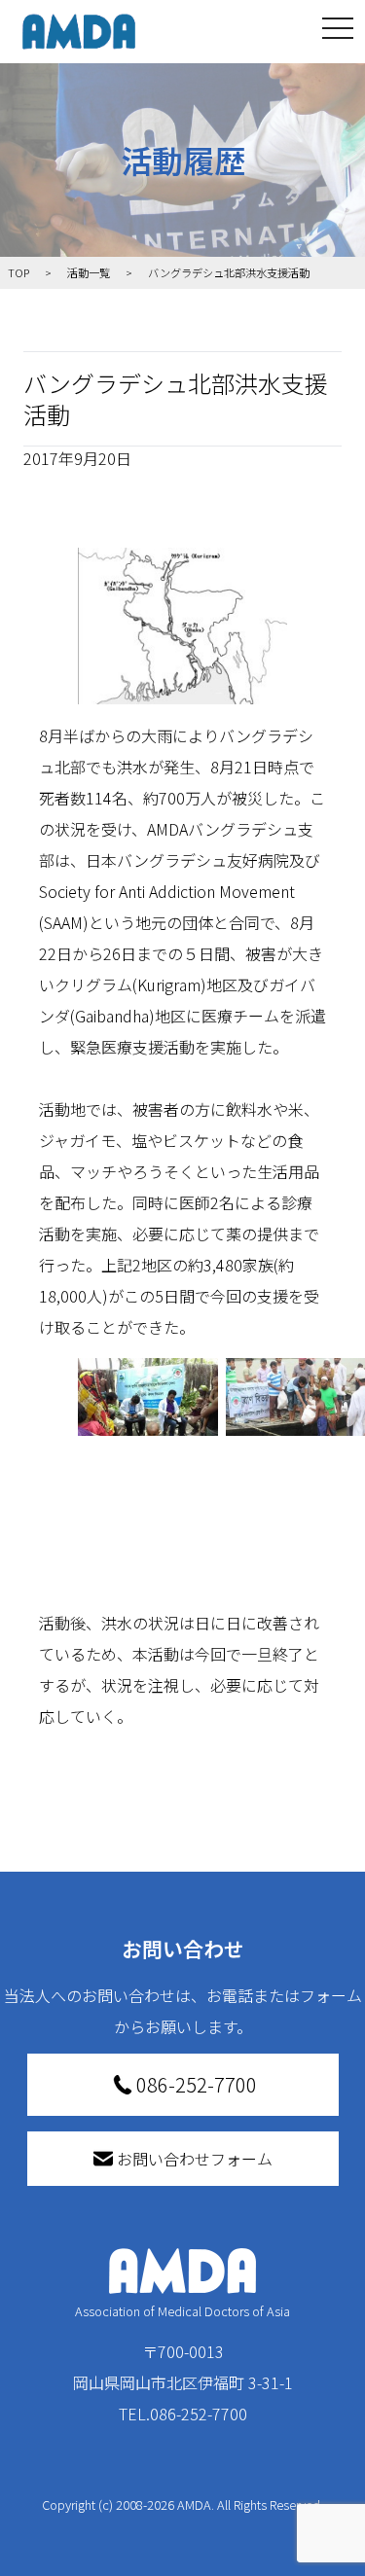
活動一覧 (89, 272)
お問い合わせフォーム (195, 2159)
